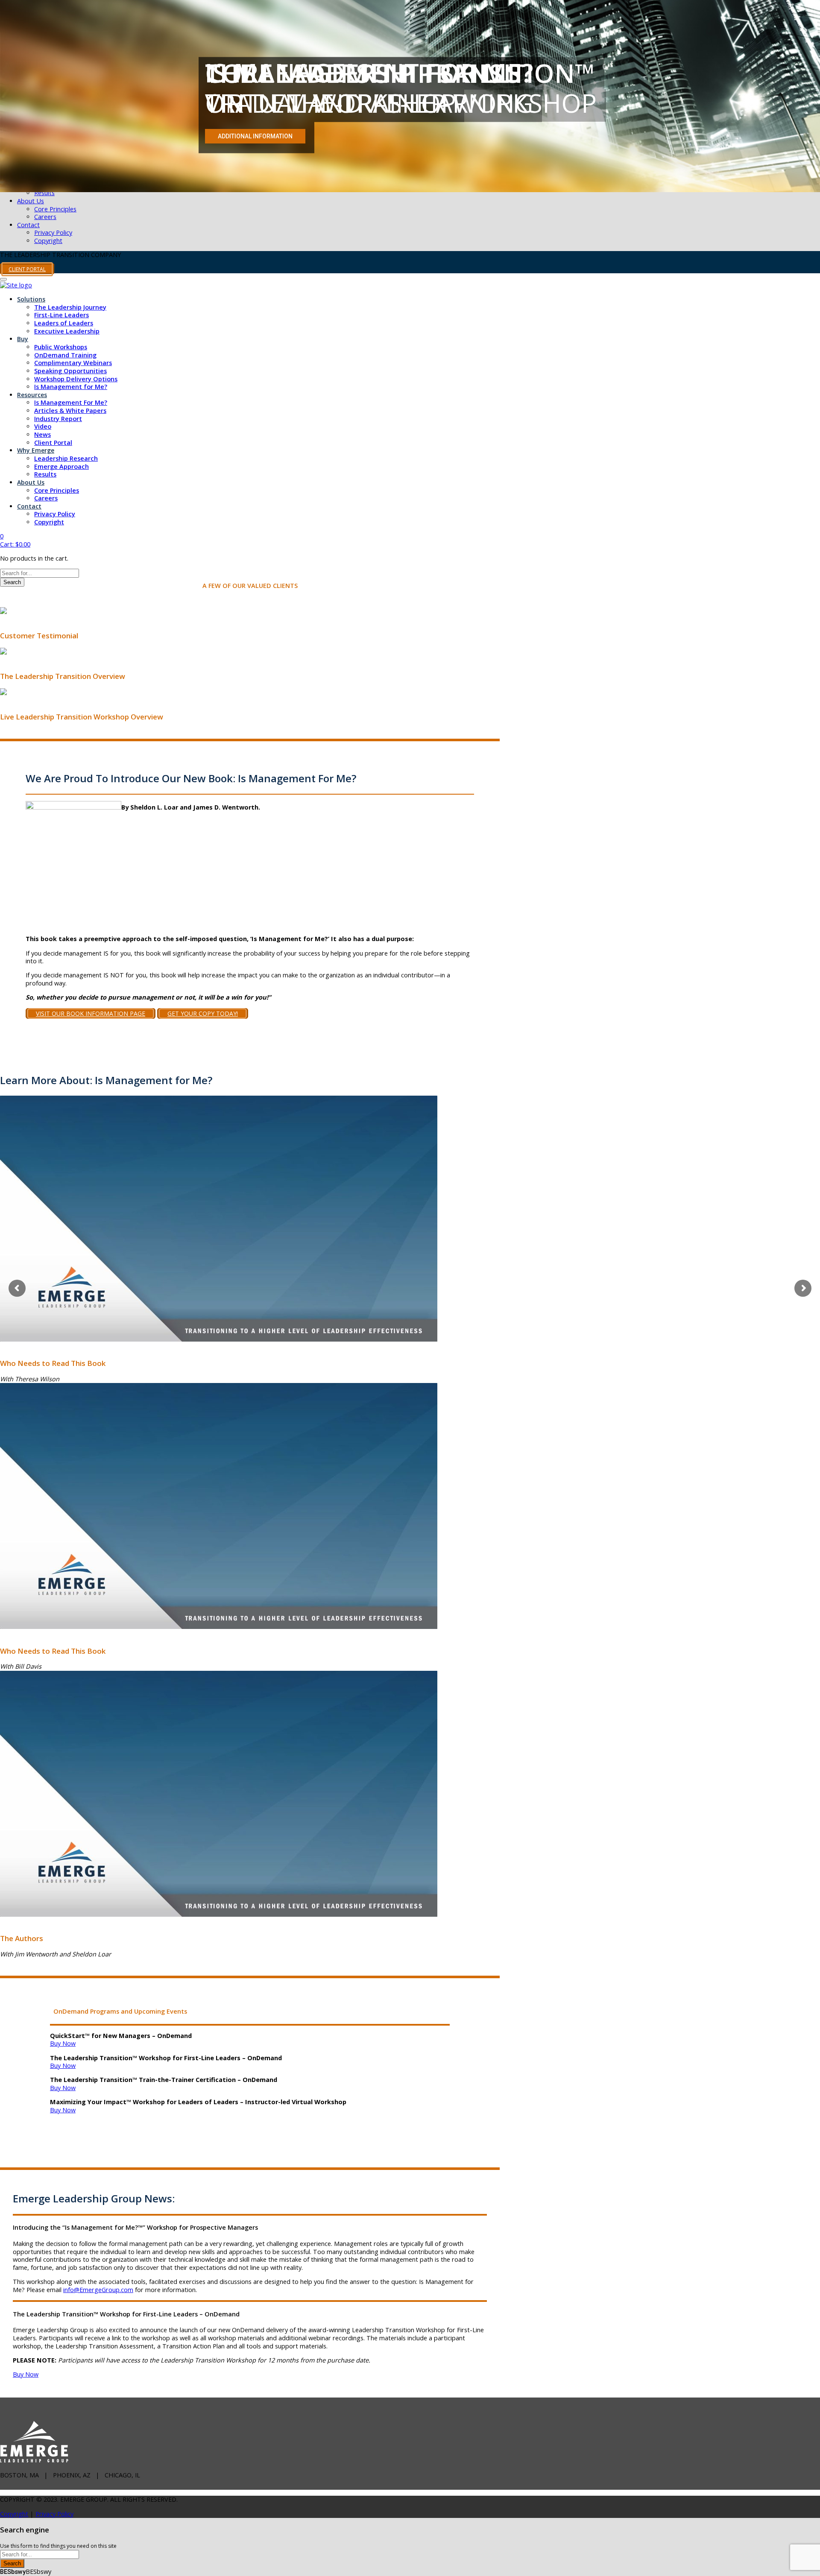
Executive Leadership (67, 331)
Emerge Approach (61, 466)
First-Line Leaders (61, 315)
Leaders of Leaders (64, 323)
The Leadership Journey (70, 307)
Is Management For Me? (71, 402)
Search (12, 582)
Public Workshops (61, 347)
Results (44, 193)
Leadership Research (66, 458)
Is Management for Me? (71, 387)
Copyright (48, 241)
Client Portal (53, 443)
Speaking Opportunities (70, 371)
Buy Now (63, 2043)
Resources (32, 395)
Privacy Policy (53, 232)
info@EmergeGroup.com (98, 2290)
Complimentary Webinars (73, 363)
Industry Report (58, 419)
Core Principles (55, 209)
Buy (23, 339)
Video (43, 426)
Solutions (31, 299)
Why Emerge (36, 450)
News (42, 434)
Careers (45, 217)
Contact (28, 225)
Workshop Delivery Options (76, 379)
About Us (31, 201)
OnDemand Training (65, 355)
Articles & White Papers (70, 411)
